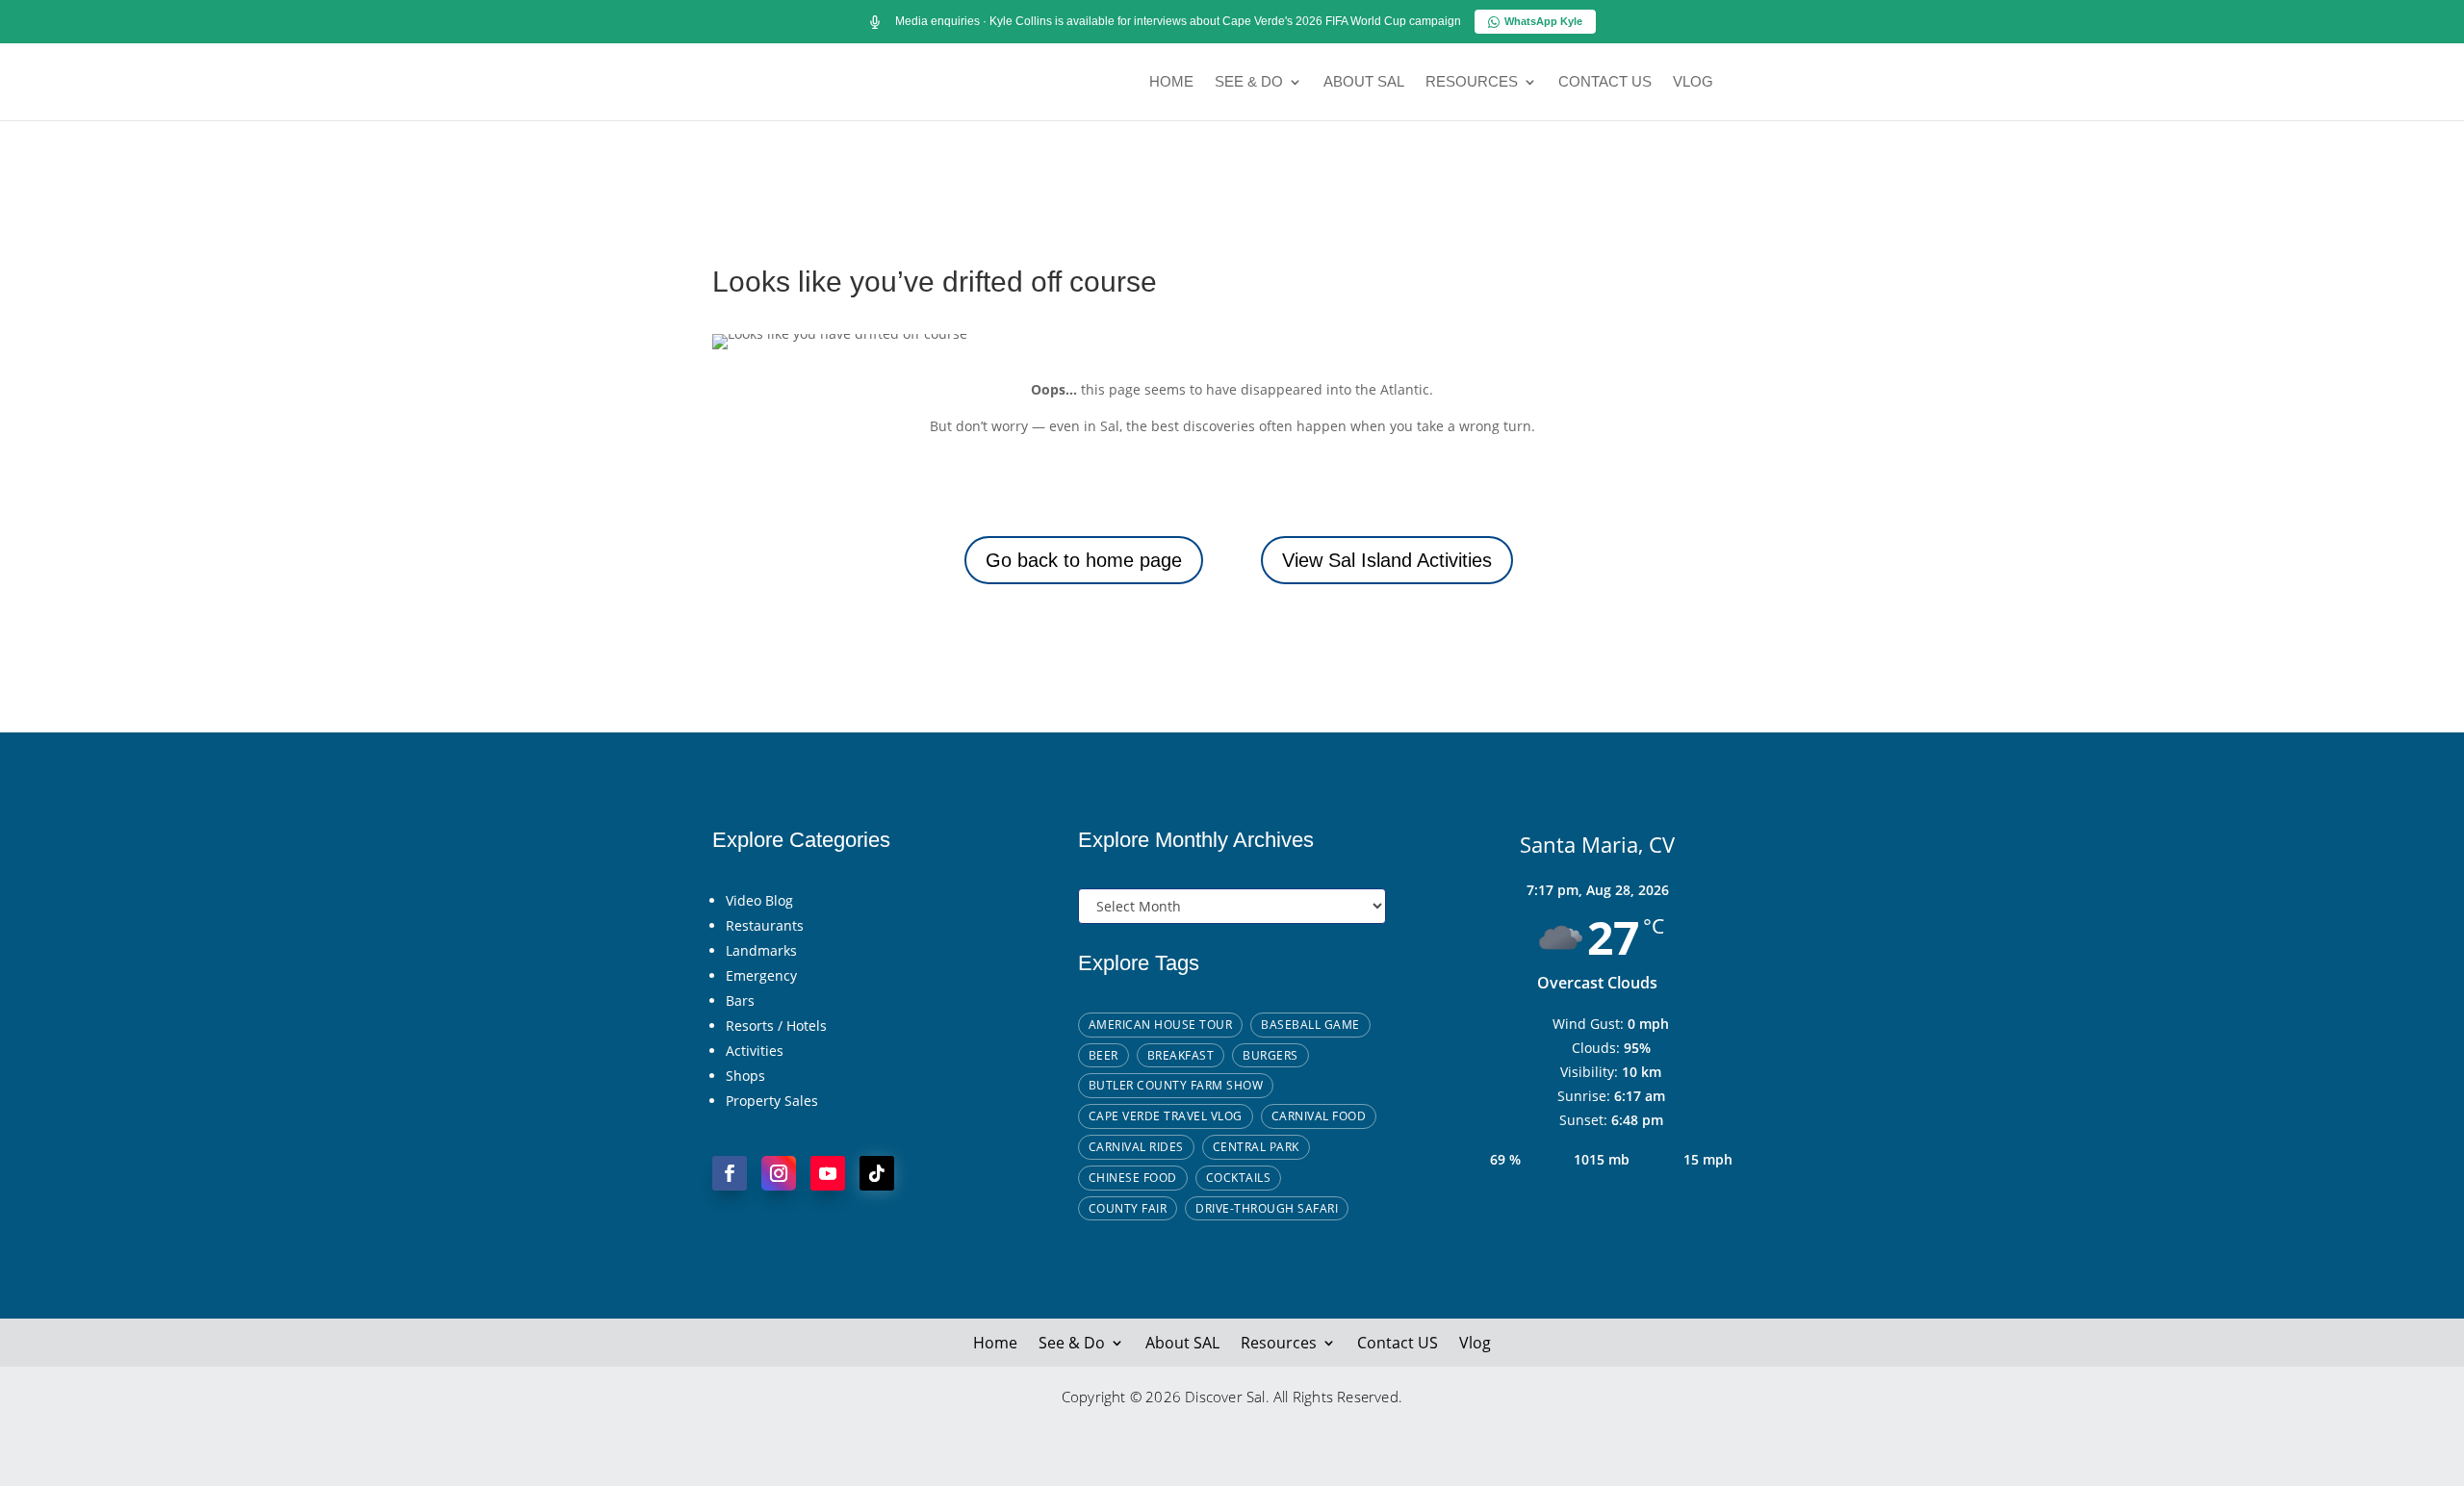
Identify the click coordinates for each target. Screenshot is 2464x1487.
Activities (755, 1051)
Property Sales (772, 1101)
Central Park (1256, 1147)
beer (1104, 1055)
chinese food (1133, 1178)
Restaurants (765, 925)
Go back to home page (1084, 560)
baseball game (1310, 1025)
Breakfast (1181, 1055)
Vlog (1693, 82)
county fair (1128, 1208)
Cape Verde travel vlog (1166, 1116)
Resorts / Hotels (776, 1026)
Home (1171, 82)
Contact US (1605, 82)
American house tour (1161, 1025)
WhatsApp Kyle (1543, 21)
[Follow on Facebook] (730, 1173)
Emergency (761, 975)
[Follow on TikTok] (877, 1173)
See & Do (1249, 82)
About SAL (1364, 82)
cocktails (1239, 1178)
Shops (745, 1076)
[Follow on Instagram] (779, 1173)
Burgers (1270, 1055)
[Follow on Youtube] (828, 1173)
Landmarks (761, 950)
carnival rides (1136, 1147)
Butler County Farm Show (1176, 1085)
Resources (1472, 82)
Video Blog (759, 900)
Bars (740, 1000)
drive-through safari (1267, 1208)
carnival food (1319, 1116)
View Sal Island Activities (1387, 560)
